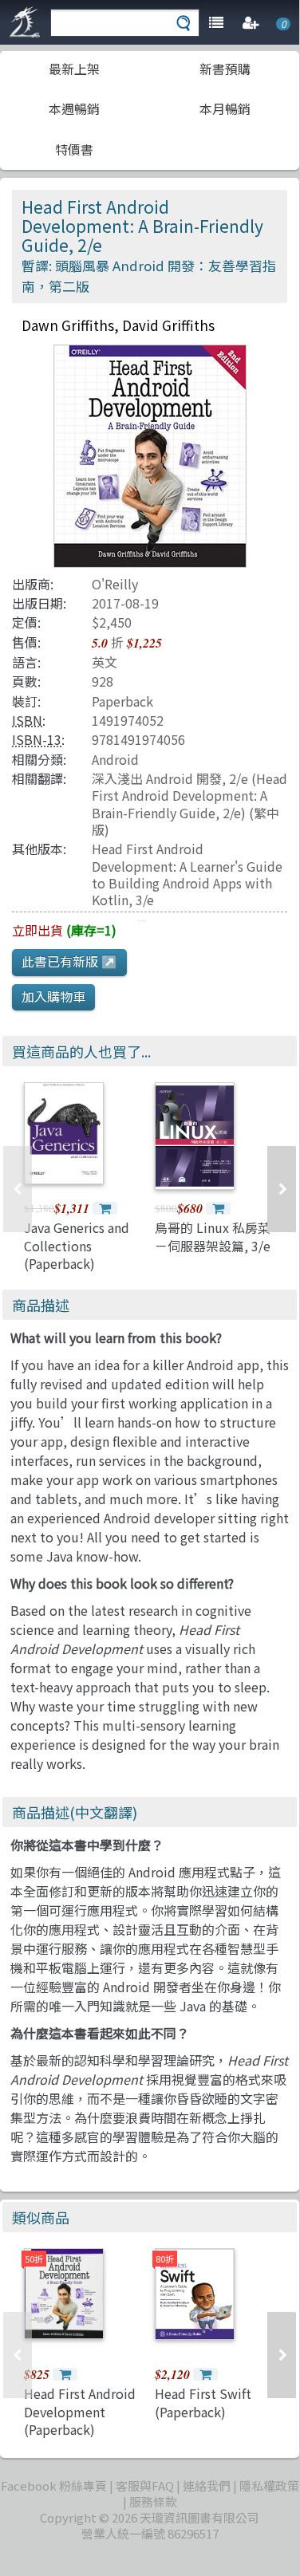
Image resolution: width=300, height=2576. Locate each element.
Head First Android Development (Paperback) (80, 2411)
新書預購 (225, 69)
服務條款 (153, 2501)
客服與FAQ (145, 2485)
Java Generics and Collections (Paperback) (77, 1245)
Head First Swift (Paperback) (203, 2402)
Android (115, 759)
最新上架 (74, 69)
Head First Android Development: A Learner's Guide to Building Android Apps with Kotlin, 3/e (187, 874)
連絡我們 (207, 2485)
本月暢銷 (225, 108)
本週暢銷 (74, 108)
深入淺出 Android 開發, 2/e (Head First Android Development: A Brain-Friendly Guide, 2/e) (189, 796)
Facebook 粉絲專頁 (54, 2485)
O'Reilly (115, 584)
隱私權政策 (269, 2485)
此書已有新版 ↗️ (69, 961)
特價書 (74, 149)
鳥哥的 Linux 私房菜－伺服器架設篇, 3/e (213, 1236)
